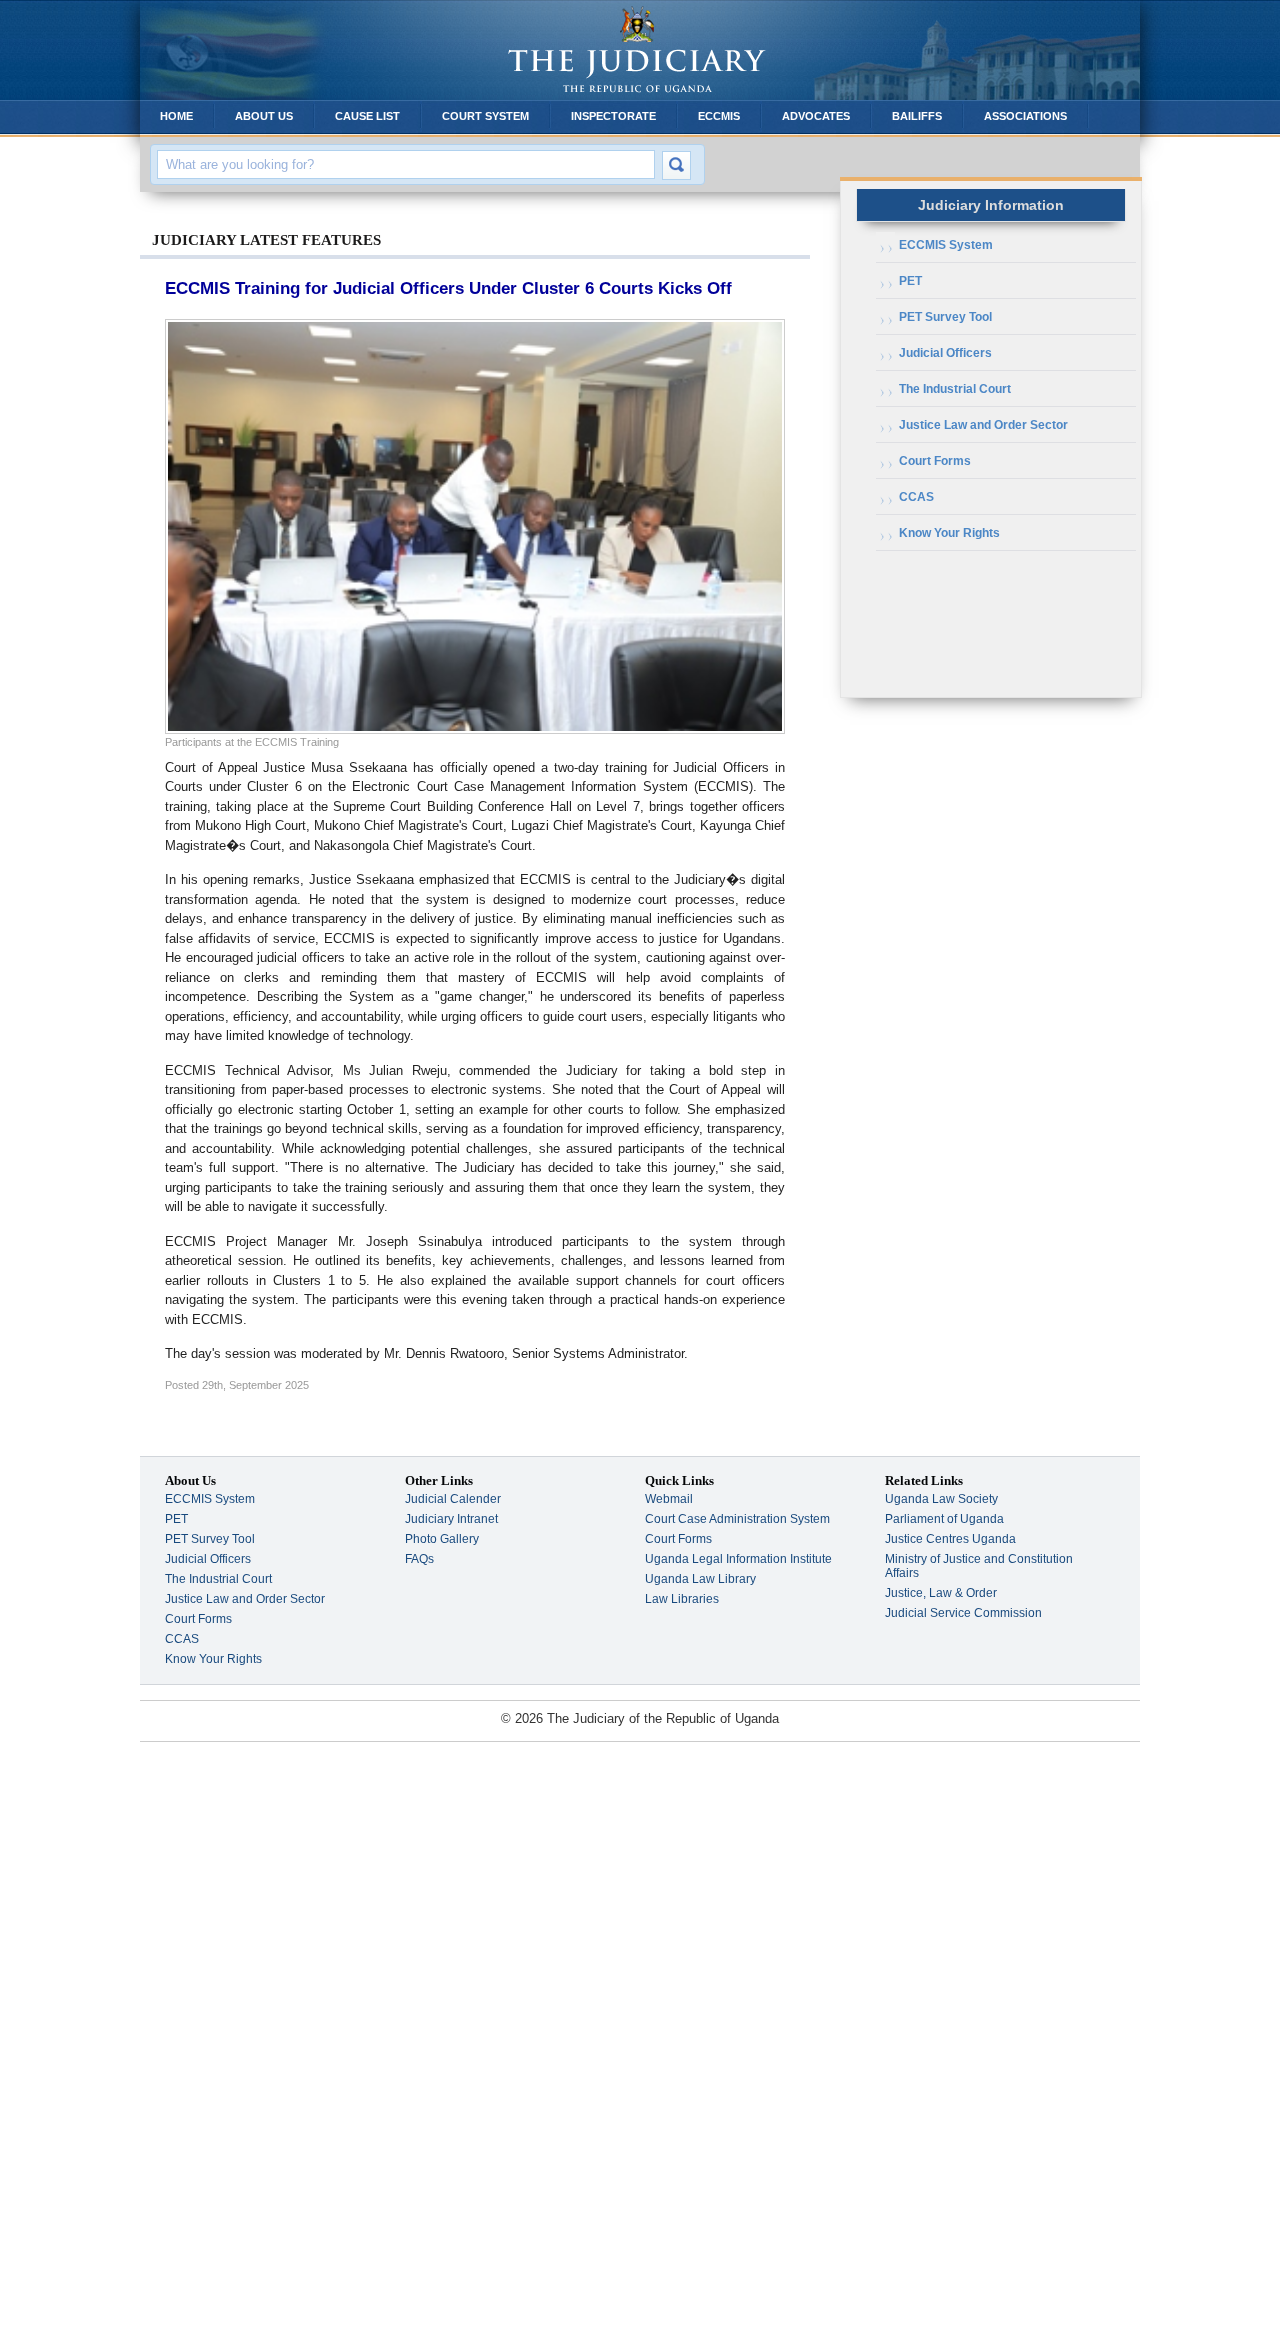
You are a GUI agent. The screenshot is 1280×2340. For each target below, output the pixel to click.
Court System (485, 116)
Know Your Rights (949, 533)
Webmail (669, 1499)
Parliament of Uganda (944, 1519)
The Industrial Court (955, 389)
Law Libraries (682, 1599)
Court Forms (935, 461)
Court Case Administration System (737, 1519)
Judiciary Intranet (451, 1519)
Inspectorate (613, 116)
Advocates (816, 116)
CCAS (916, 497)
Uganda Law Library (700, 1579)
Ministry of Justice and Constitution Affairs (979, 1566)
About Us (264, 116)
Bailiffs (917, 116)
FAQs (419, 1559)
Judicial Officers (945, 353)
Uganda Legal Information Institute (738, 1559)
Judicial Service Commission (963, 1613)
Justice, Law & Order (941, 1593)
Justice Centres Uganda (950, 1539)
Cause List (367, 116)
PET (910, 281)
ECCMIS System (946, 245)
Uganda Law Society (941, 1499)
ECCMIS (719, 116)
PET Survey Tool (945, 317)
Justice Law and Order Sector (983, 425)
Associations (1025, 116)
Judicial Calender (453, 1499)
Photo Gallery (442, 1539)
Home (176, 116)
